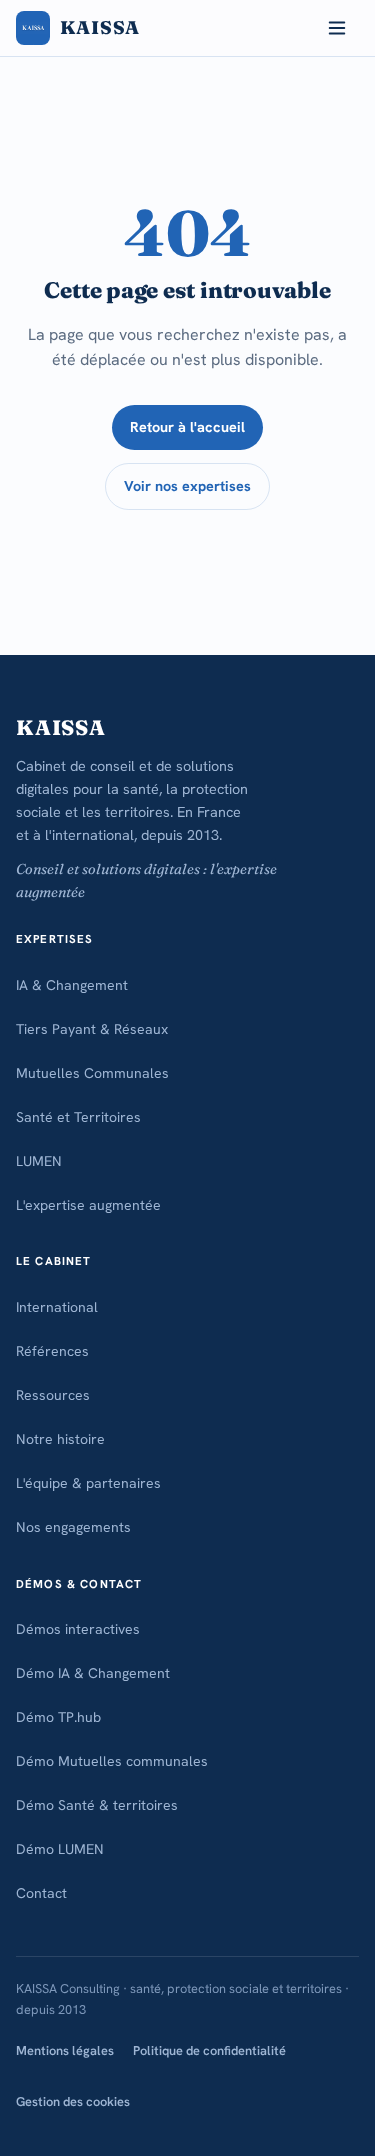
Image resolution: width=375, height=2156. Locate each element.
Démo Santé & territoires (97, 1805)
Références (52, 1351)
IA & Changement (72, 985)
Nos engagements (73, 1527)
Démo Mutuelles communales (112, 1761)
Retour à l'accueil (187, 427)
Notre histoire (60, 1439)
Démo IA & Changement (93, 1673)
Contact (41, 1893)
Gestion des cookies (73, 2101)
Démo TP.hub (58, 1717)
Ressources (53, 1395)
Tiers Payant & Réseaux (92, 1029)
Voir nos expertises (187, 486)
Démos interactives (78, 1629)
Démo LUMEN (60, 1849)
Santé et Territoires (78, 1117)
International (57, 1307)
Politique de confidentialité (209, 2050)
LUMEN (39, 1161)
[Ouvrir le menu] (337, 28)
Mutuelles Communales (92, 1073)
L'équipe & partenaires (88, 1483)
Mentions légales (65, 2050)
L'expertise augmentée (88, 1205)
